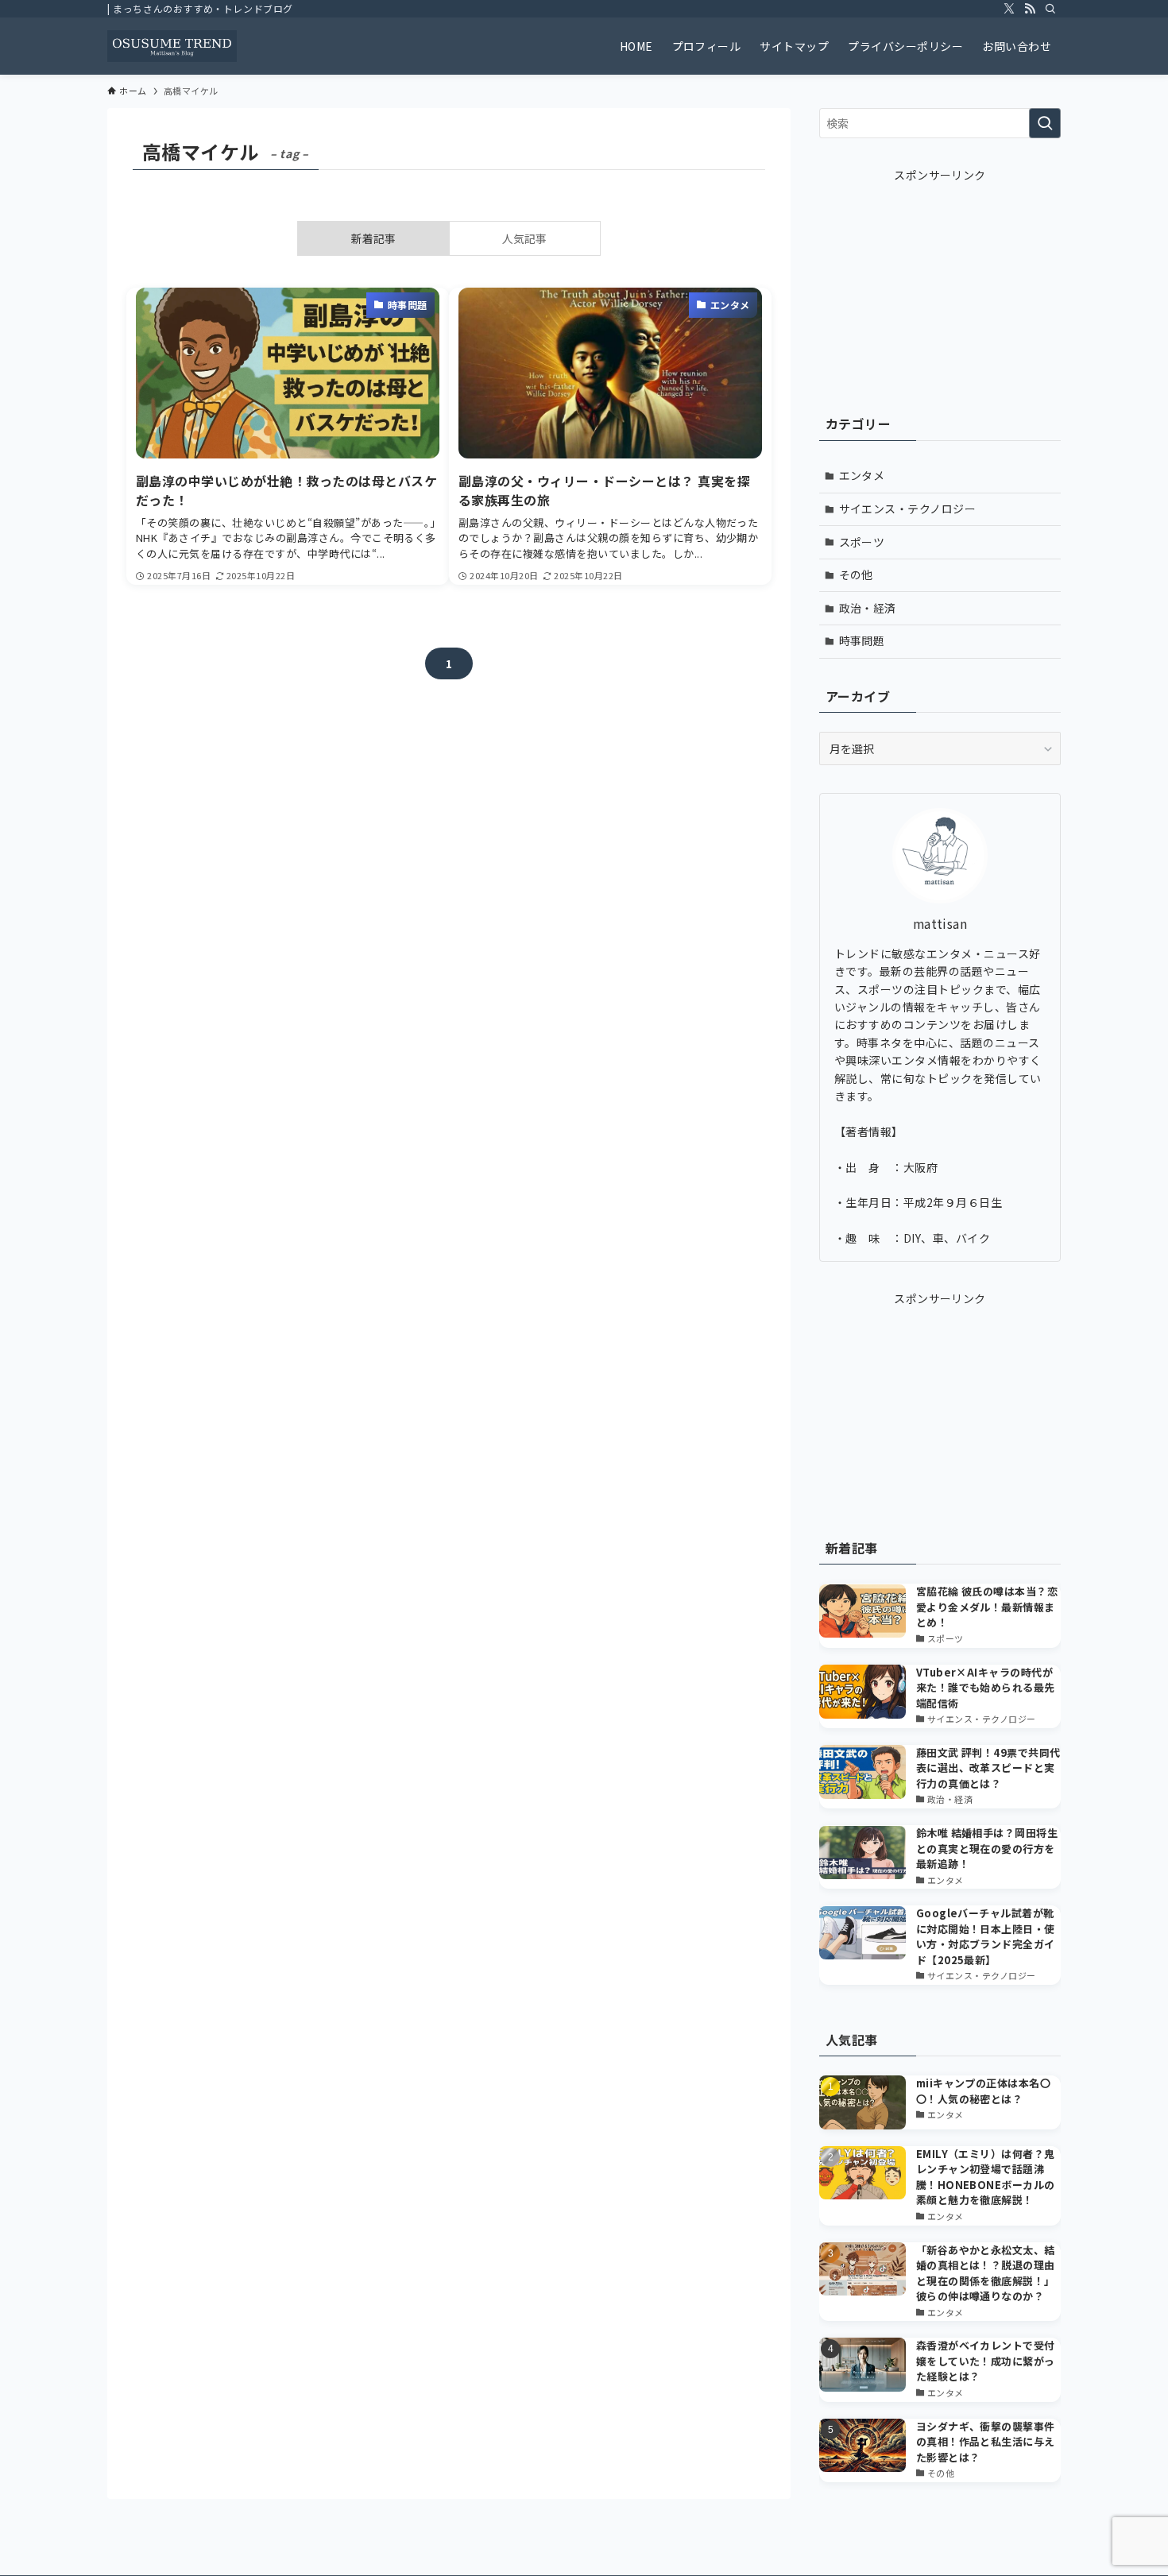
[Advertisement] (940, 283)
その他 (856, 574)
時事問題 (862, 640)
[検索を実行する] (1045, 123)
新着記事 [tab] (373, 238)
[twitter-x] (1009, 9)
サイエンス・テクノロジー (908, 509)
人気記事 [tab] (524, 238)
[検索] (1050, 9)
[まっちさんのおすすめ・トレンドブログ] (172, 46)
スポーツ (862, 542)
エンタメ (862, 475)
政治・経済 (868, 608)
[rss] (1030, 9)
